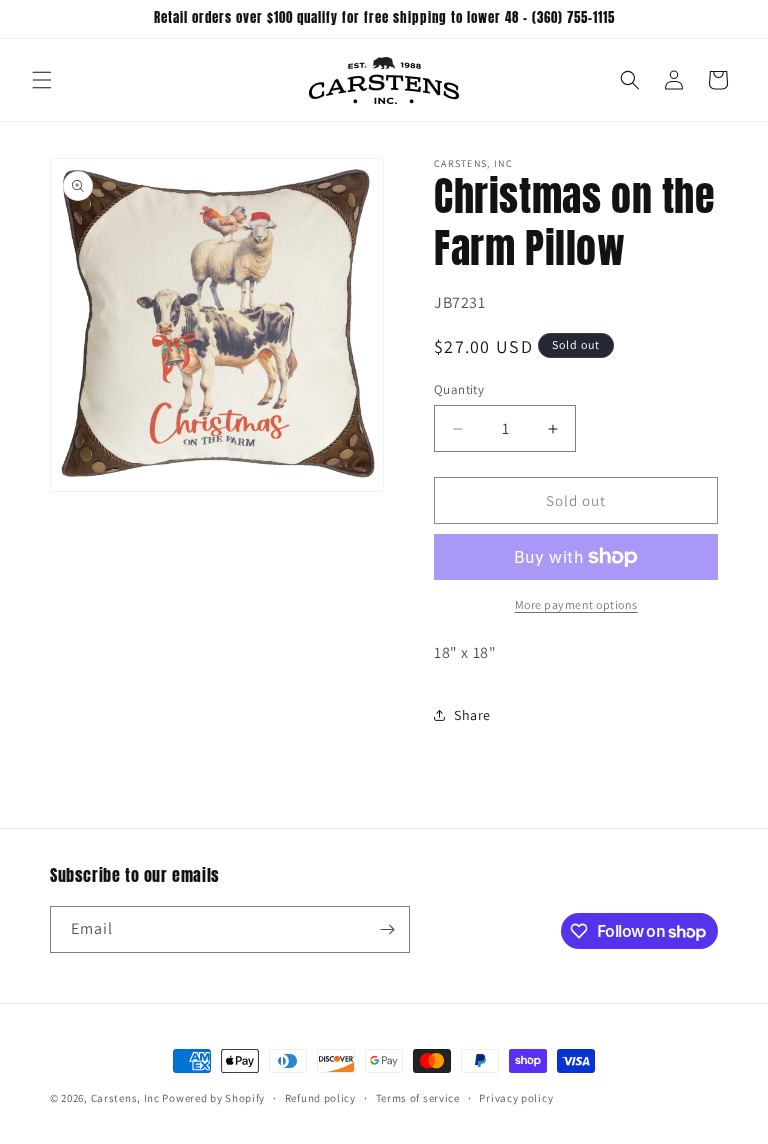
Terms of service (418, 1098)
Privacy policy (516, 1098)
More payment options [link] (576, 604)
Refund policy (320, 1098)
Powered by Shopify (213, 1098)
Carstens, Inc (125, 1098)
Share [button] (472, 715)
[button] (42, 80)
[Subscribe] (387, 929)
